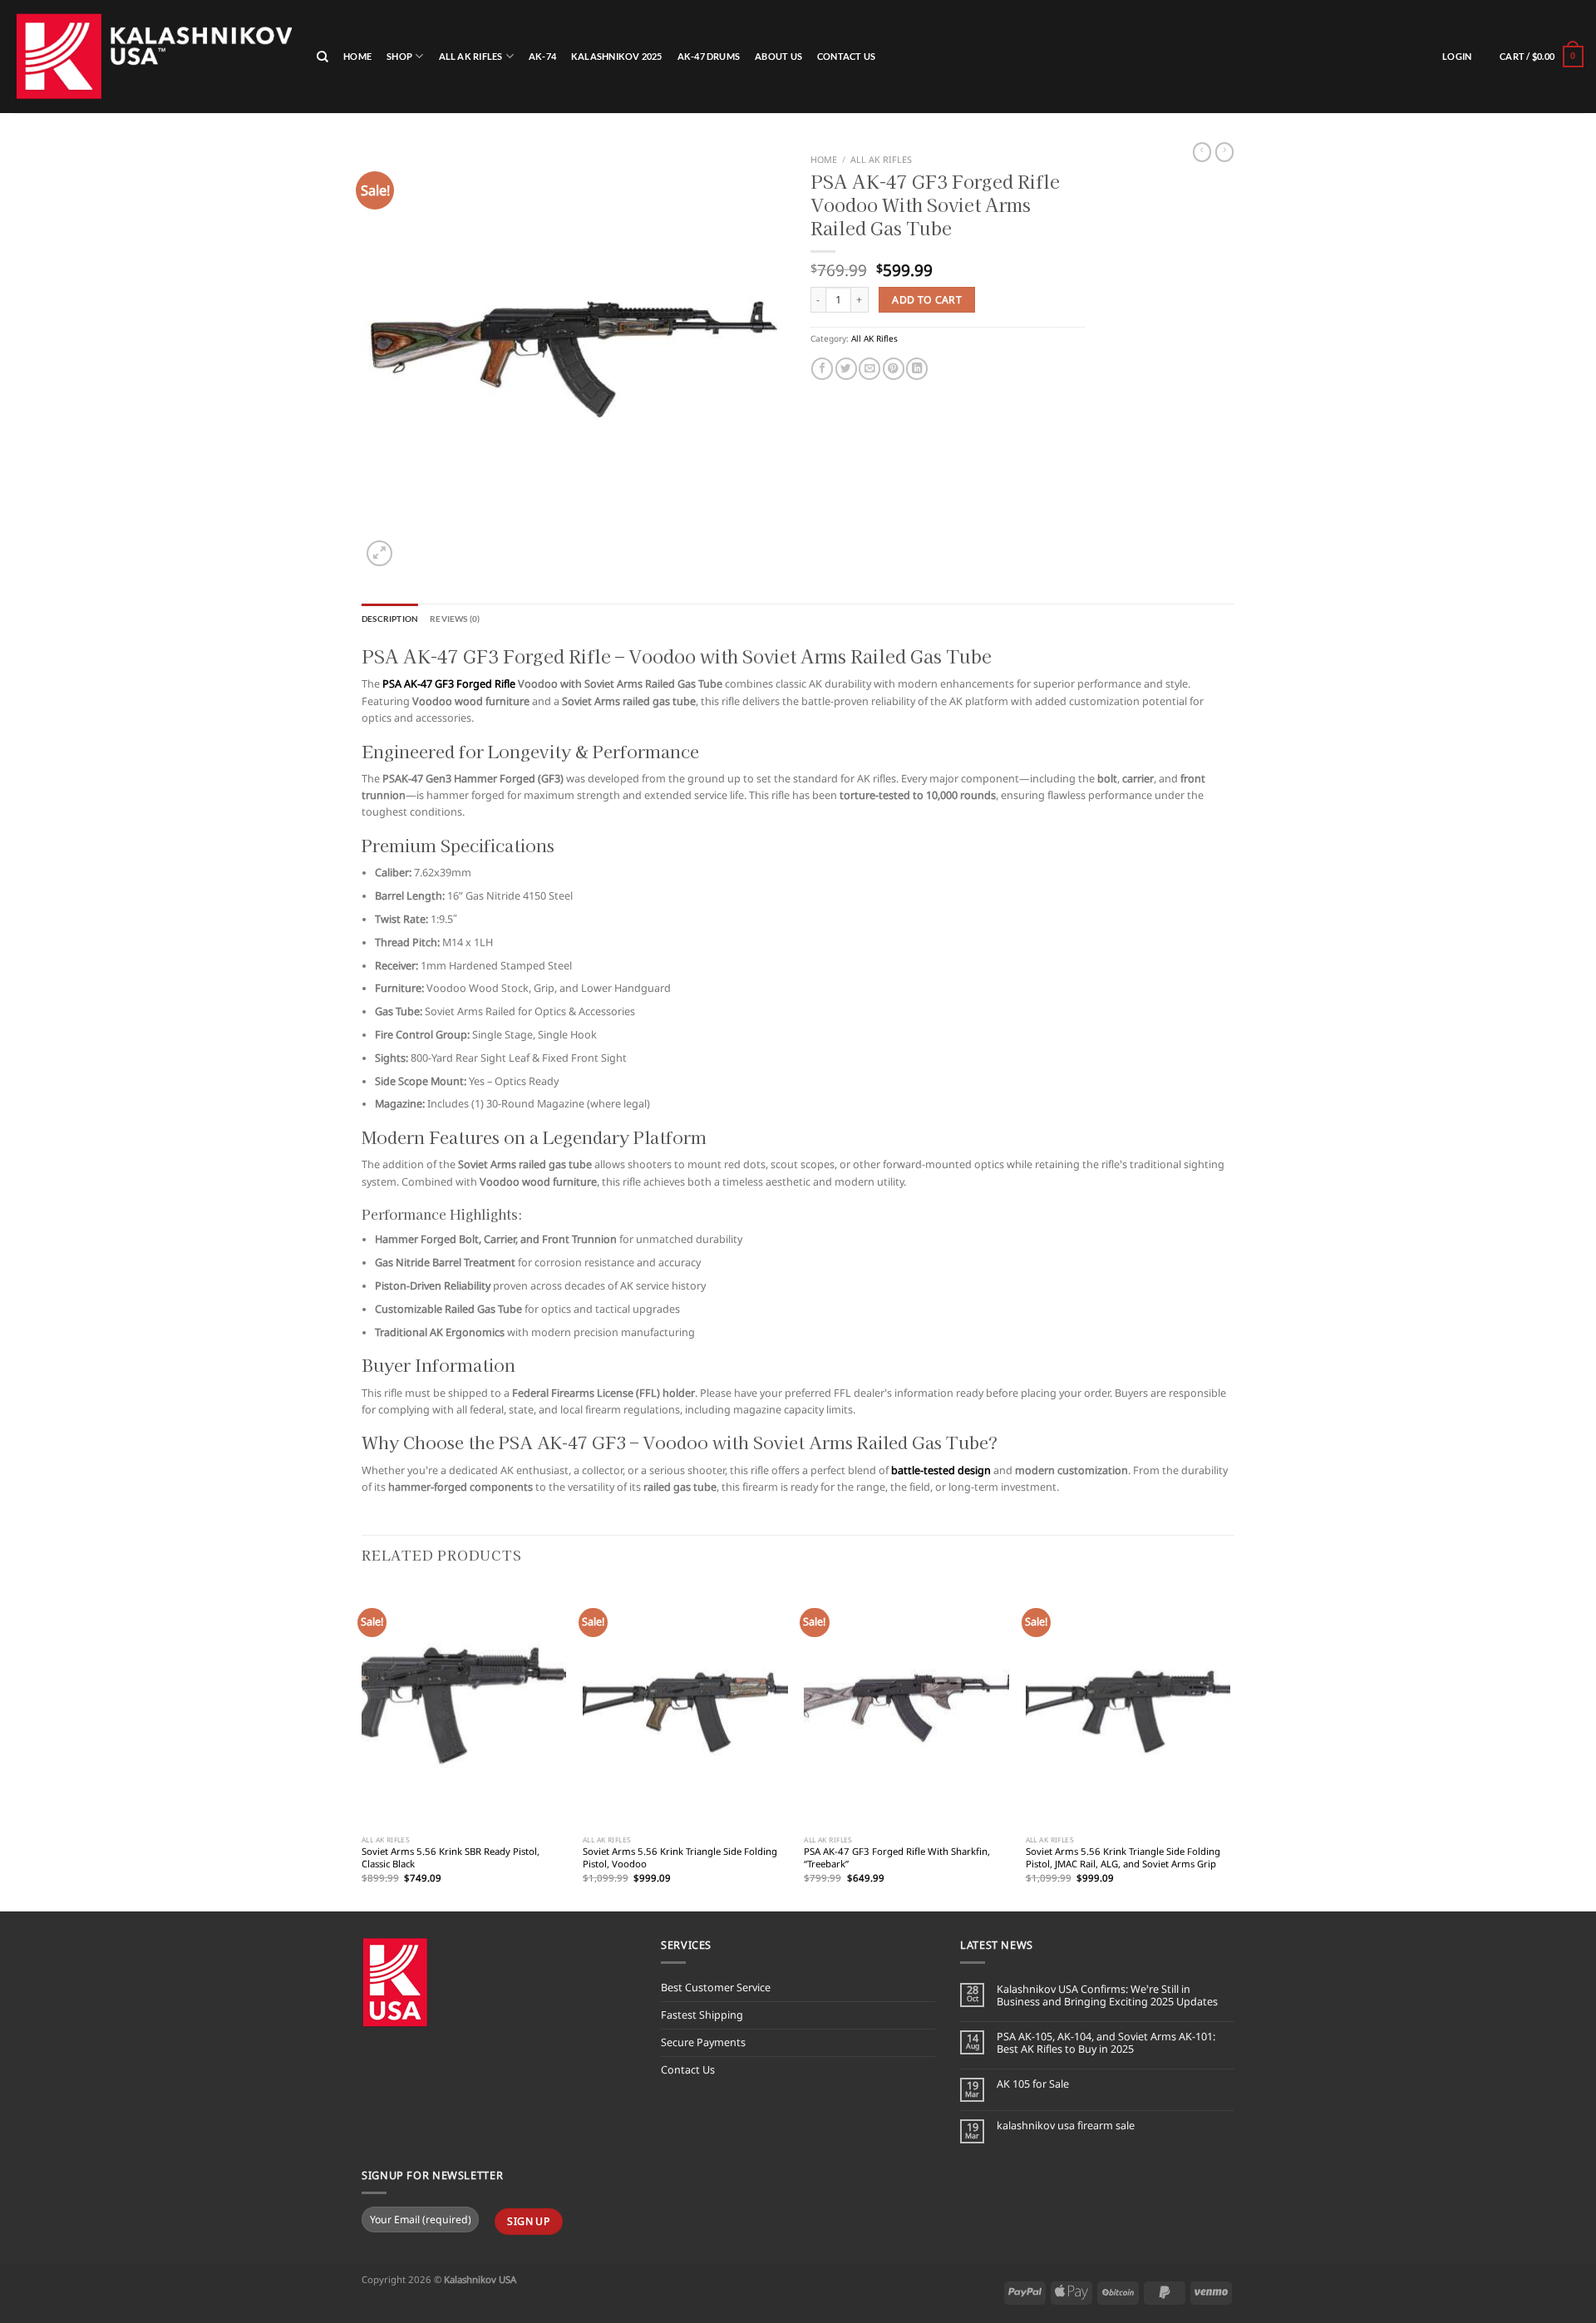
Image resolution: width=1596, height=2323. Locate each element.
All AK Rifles (471, 56)
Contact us (846, 56)
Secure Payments (703, 2042)
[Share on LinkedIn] (917, 369)
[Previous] (362, 1746)
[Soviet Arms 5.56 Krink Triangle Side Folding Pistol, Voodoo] (685, 1706)
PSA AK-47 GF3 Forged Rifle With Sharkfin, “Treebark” (897, 1858)
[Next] (1229, 1746)
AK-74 (542, 56)
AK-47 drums (709, 56)
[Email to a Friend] (869, 369)
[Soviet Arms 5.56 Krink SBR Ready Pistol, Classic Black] (464, 1706)
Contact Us (688, 2070)
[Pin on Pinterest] (894, 369)
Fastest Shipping (702, 2015)
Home (357, 56)
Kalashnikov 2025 (617, 56)
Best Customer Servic (713, 1988)
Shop (399, 56)
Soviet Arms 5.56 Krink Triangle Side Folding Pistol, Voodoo (680, 1858)
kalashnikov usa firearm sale (1066, 2126)
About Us (778, 56)
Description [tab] (390, 619)
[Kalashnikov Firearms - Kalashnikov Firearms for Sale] (152, 56)
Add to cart (927, 300)
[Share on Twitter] (846, 369)
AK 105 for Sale (1033, 2084)
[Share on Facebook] (822, 369)
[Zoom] (379, 553)
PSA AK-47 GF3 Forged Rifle (449, 684)
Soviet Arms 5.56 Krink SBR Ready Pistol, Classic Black (451, 1858)
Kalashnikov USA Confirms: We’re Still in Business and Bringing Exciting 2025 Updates (1107, 1995)
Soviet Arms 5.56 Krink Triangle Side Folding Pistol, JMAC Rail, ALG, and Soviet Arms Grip (1123, 1858)
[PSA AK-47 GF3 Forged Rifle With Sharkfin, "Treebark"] (906, 1706)
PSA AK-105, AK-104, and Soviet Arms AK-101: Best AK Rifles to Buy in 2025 (1106, 2043)
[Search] (323, 57)
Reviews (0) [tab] (455, 619)
